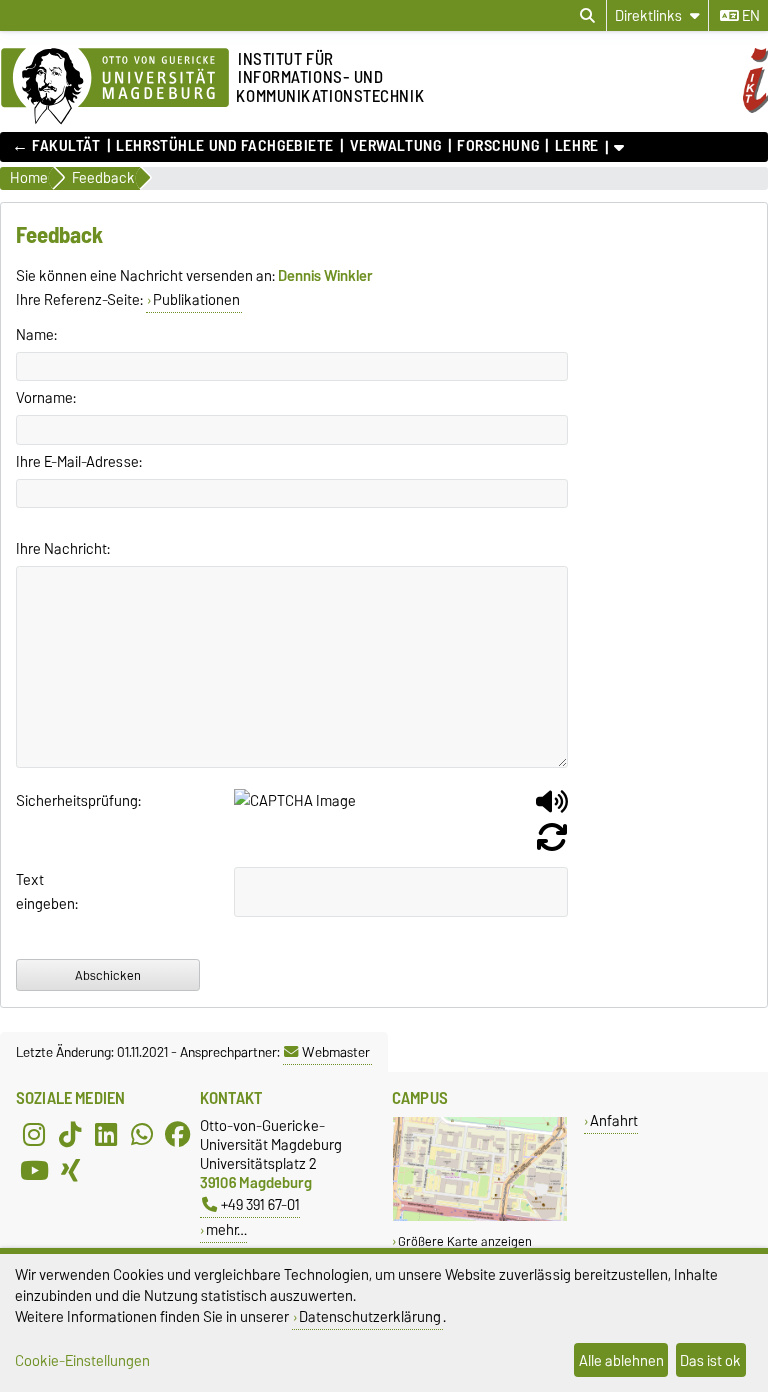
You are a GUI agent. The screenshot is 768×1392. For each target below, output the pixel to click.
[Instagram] (34, 1134)
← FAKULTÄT (56, 146)
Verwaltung (395, 146)
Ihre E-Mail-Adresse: (79, 462)
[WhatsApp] (142, 1134)
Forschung (498, 146)
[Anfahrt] (480, 1216)
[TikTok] (70, 1134)
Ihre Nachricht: (63, 549)
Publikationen (196, 300)
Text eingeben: (42, 892)
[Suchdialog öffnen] (587, 16)
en (749, 16)
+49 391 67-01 (260, 1204)
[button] (552, 809)
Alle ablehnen (621, 1360)
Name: (36, 335)
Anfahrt (614, 1120)
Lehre (576, 146)
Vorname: (46, 398)
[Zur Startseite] (115, 87)
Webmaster (336, 1052)
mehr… (226, 1229)
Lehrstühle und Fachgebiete (225, 146)
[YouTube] (34, 1170)
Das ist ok (710, 1360)
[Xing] (70, 1170)
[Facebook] (178, 1134)
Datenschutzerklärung (370, 1316)
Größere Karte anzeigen (465, 1241)
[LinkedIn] (106, 1134)
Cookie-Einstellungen (82, 1360)
